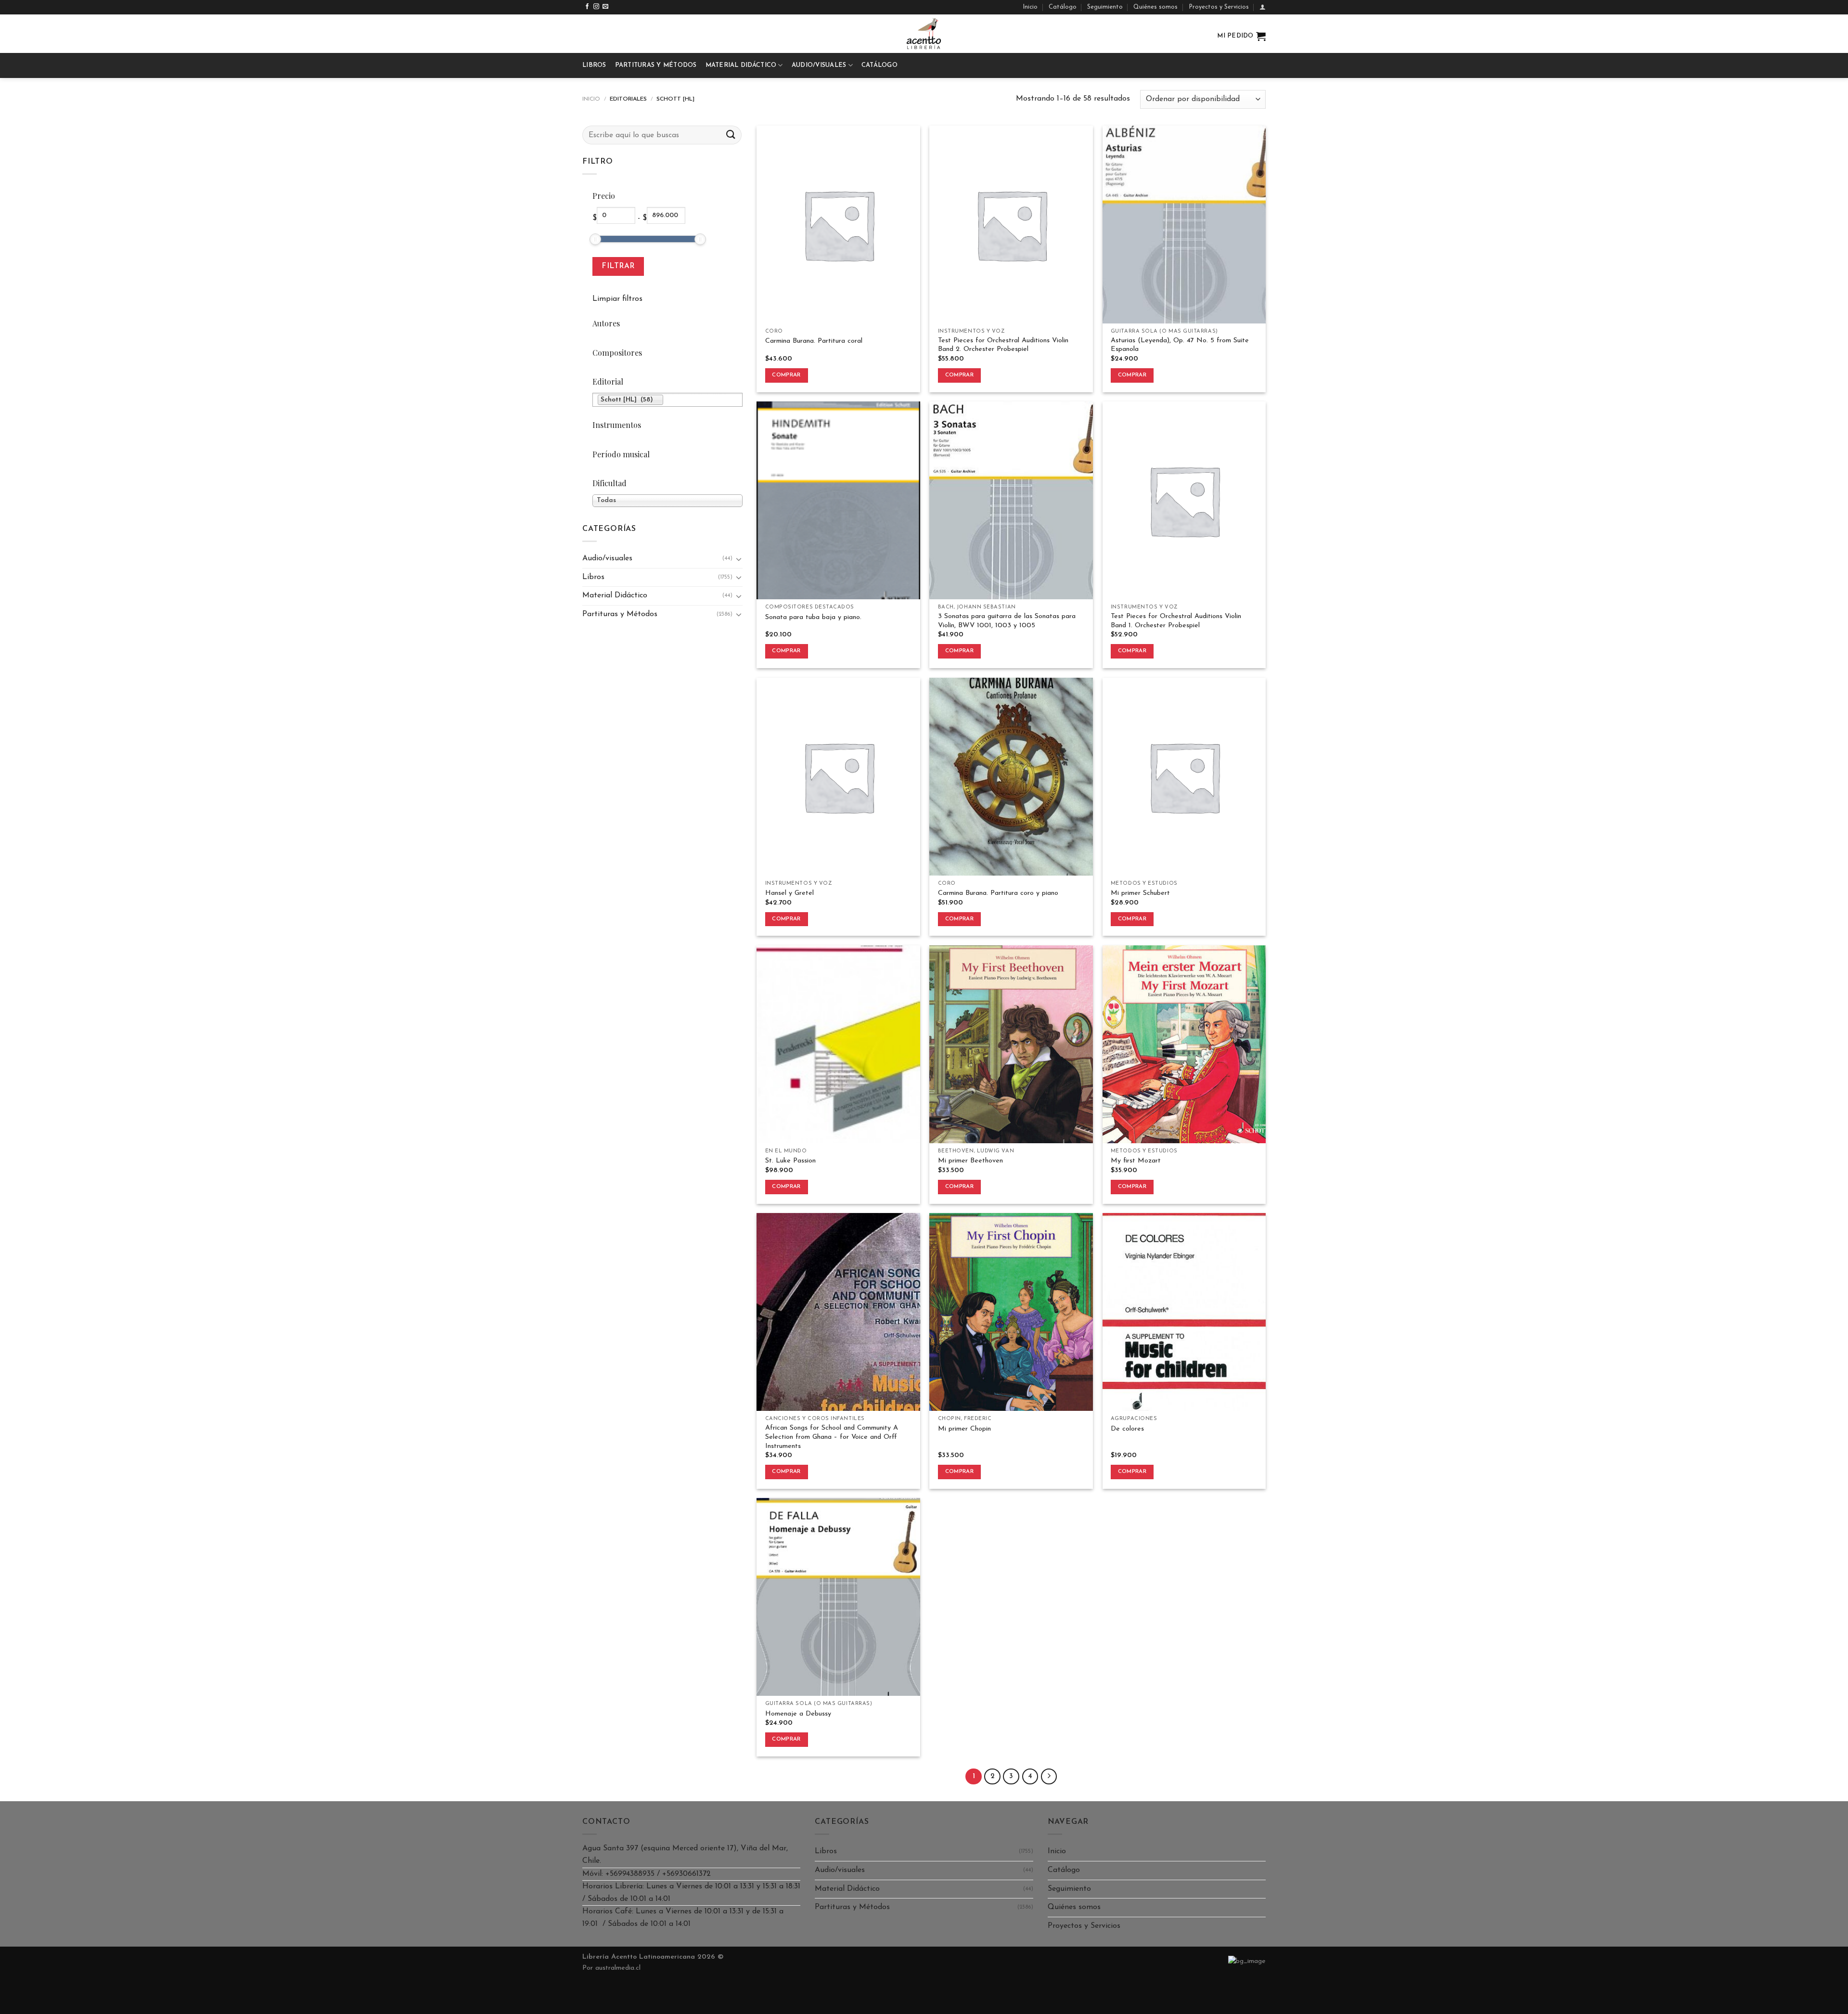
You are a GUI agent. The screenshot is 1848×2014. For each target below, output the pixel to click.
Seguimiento (1105, 7)
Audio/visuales (819, 65)
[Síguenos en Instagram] (596, 7)
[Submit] (731, 135)
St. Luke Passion (790, 1161)
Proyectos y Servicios (1219, 7)
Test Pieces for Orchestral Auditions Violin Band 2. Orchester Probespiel (1003, 345)
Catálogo (1063, 7)
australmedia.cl (618, 1968)
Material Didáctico (741, 65)
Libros (594, 65)
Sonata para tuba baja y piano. (813, 617)
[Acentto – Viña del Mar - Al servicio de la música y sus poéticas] (924, 34)
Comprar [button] (786, 375)
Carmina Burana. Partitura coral (814, 341)
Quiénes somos (1155, 7)
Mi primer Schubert (1140, 893)
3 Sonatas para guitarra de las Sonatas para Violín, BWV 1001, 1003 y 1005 (1007, 621)
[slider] (595, 239)
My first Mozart (1136, 1161)
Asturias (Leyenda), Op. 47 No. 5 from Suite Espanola (1180, 345)
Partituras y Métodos (656, 65)
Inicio (1030, 7)
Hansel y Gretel (789, 893)
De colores (1127, 1429)
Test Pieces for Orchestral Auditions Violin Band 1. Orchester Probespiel (1176, 621)
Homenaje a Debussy (798, 1714)
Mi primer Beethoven (970, 1161)
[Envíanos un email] (605, 7)
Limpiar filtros (617, 299)
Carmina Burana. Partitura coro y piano (998, 893)
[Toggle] (739, 559)
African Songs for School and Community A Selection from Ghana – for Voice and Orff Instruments (832, 1437)
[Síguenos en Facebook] (587, 7)
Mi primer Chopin (964, 1429)
